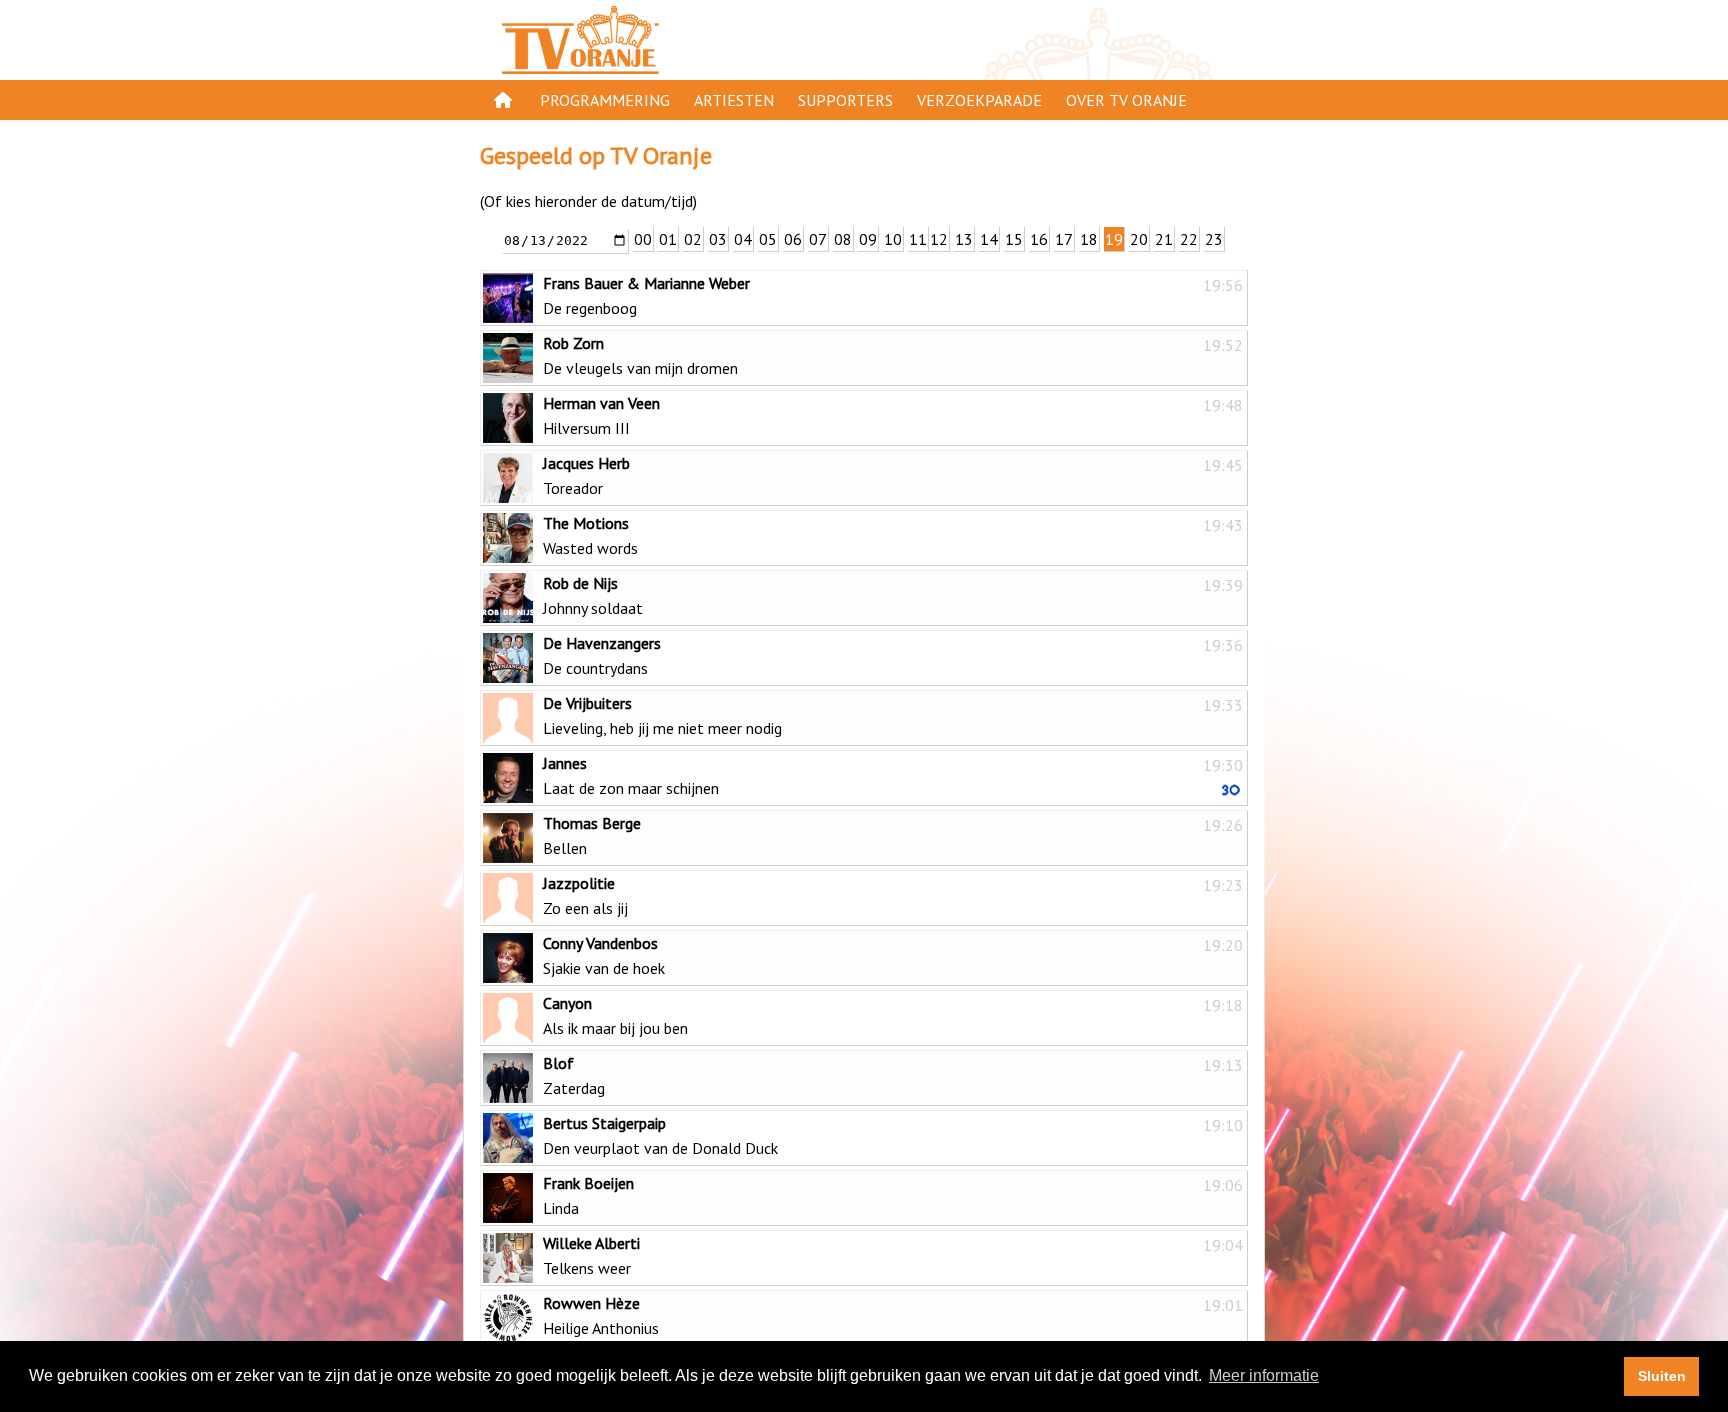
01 (668, 239)
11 (918, 239)
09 (868, 239)
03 (718, 239)
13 (964, 239)
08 (843, 239)
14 (989, 239)
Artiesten (734, 100)
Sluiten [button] (1662, 1376)
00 (643, 239)
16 (1039, 239)
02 (693, 239)
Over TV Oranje (1126, 100)
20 (1139, 239)
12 (939, 239)
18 (1089, 239)
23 (1214, 239)
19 (1114, 239)
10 (893, 239)
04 (743, 239)
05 (768, 239)
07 (818, 239)
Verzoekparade (979, 100)
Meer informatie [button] (1264, 1375)
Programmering (605, 100)
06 (793, 239)
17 (1064, 239)
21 (1164, 239)
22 (1189, 239)
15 (1014, 239)
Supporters (845, 100)
